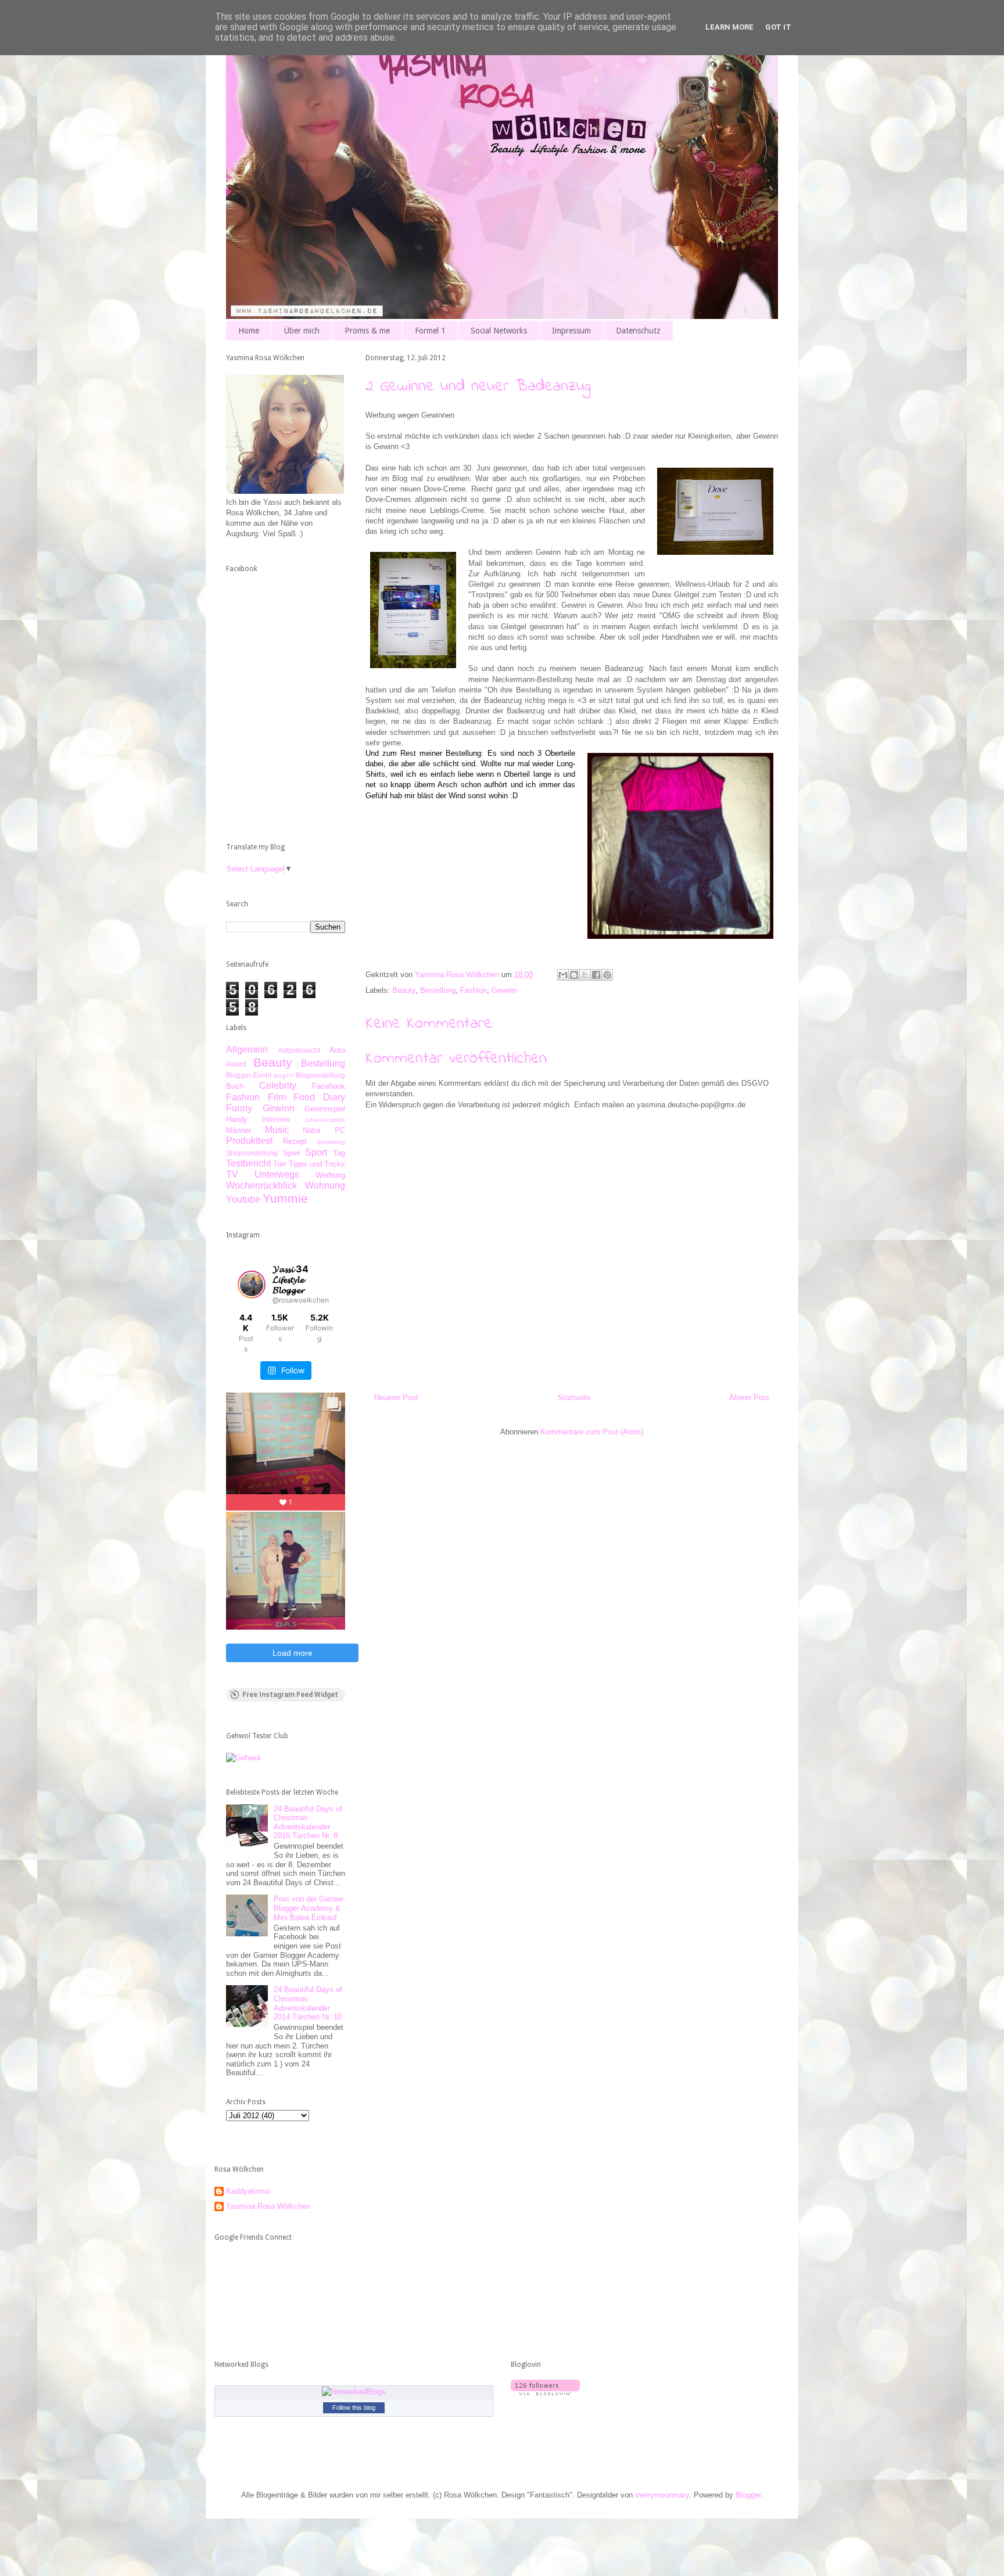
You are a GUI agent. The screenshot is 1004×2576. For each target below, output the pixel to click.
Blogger (748, 2495)
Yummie (285, 1198)
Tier (279, 1164)
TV (232, 1174)
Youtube (243, 1199)
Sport (316, 1152)
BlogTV (284, 1076)
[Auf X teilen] (585, 975)
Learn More (729, 27)
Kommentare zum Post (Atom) (592, 1432)
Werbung (330, 1175)
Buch (235, 1086)
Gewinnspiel (325, 1109)
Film (277, 1097)
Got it (778, 27)
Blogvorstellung (320, 1075)
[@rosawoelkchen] (252, 1285)
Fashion (474, 990)
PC (340, 1130)
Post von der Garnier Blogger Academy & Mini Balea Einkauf (309, 1908)
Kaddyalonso (248, 2191)
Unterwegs (277, 1174)
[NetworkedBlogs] (354, 2392)
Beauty (404, 990)
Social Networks (499, 331)
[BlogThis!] (574, 975)
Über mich (302, 331)
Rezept (295, 1141)
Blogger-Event (249, 1075)
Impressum (571, 331)
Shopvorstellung (252, 1153)
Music (277, 1130)
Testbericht (248, 1163)
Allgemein (247, 1050)
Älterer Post (749, 1398)
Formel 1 (430, 331)
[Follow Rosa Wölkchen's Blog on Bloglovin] (545, 2393)
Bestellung (438, 990)
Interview (276, 1119)
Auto (337, 1050)
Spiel (291, 1153)
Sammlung (331, 1142)
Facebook (329, 1086)
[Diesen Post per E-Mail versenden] (563, 975)
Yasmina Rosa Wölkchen (268, 2206)
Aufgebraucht (299, 1050)
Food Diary (319, 1097)
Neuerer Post (396, 1398)
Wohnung (325, 1185)
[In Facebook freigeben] (596, 975)
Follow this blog (354, 2408)
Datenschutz (638, 331)
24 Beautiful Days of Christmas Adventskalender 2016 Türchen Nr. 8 (308, 1822)
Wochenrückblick (261, 1185)
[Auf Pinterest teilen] (607, 975)
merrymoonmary (662, 2495)
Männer (239, 1130)
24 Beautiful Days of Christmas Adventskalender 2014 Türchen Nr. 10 (308, 2003)
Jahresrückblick (325, 1120)
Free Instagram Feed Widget (290, 1695)
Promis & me (367, 331)
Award (236, 1064)
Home (249, 331)
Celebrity (278, 1086)
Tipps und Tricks (317, 1164)
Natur (312, 1130)
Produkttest (249, 1141)
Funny (239, 1108)
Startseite (574, 1398)
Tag (339, 1153)
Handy (237, 1119)
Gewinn (504, 990)
